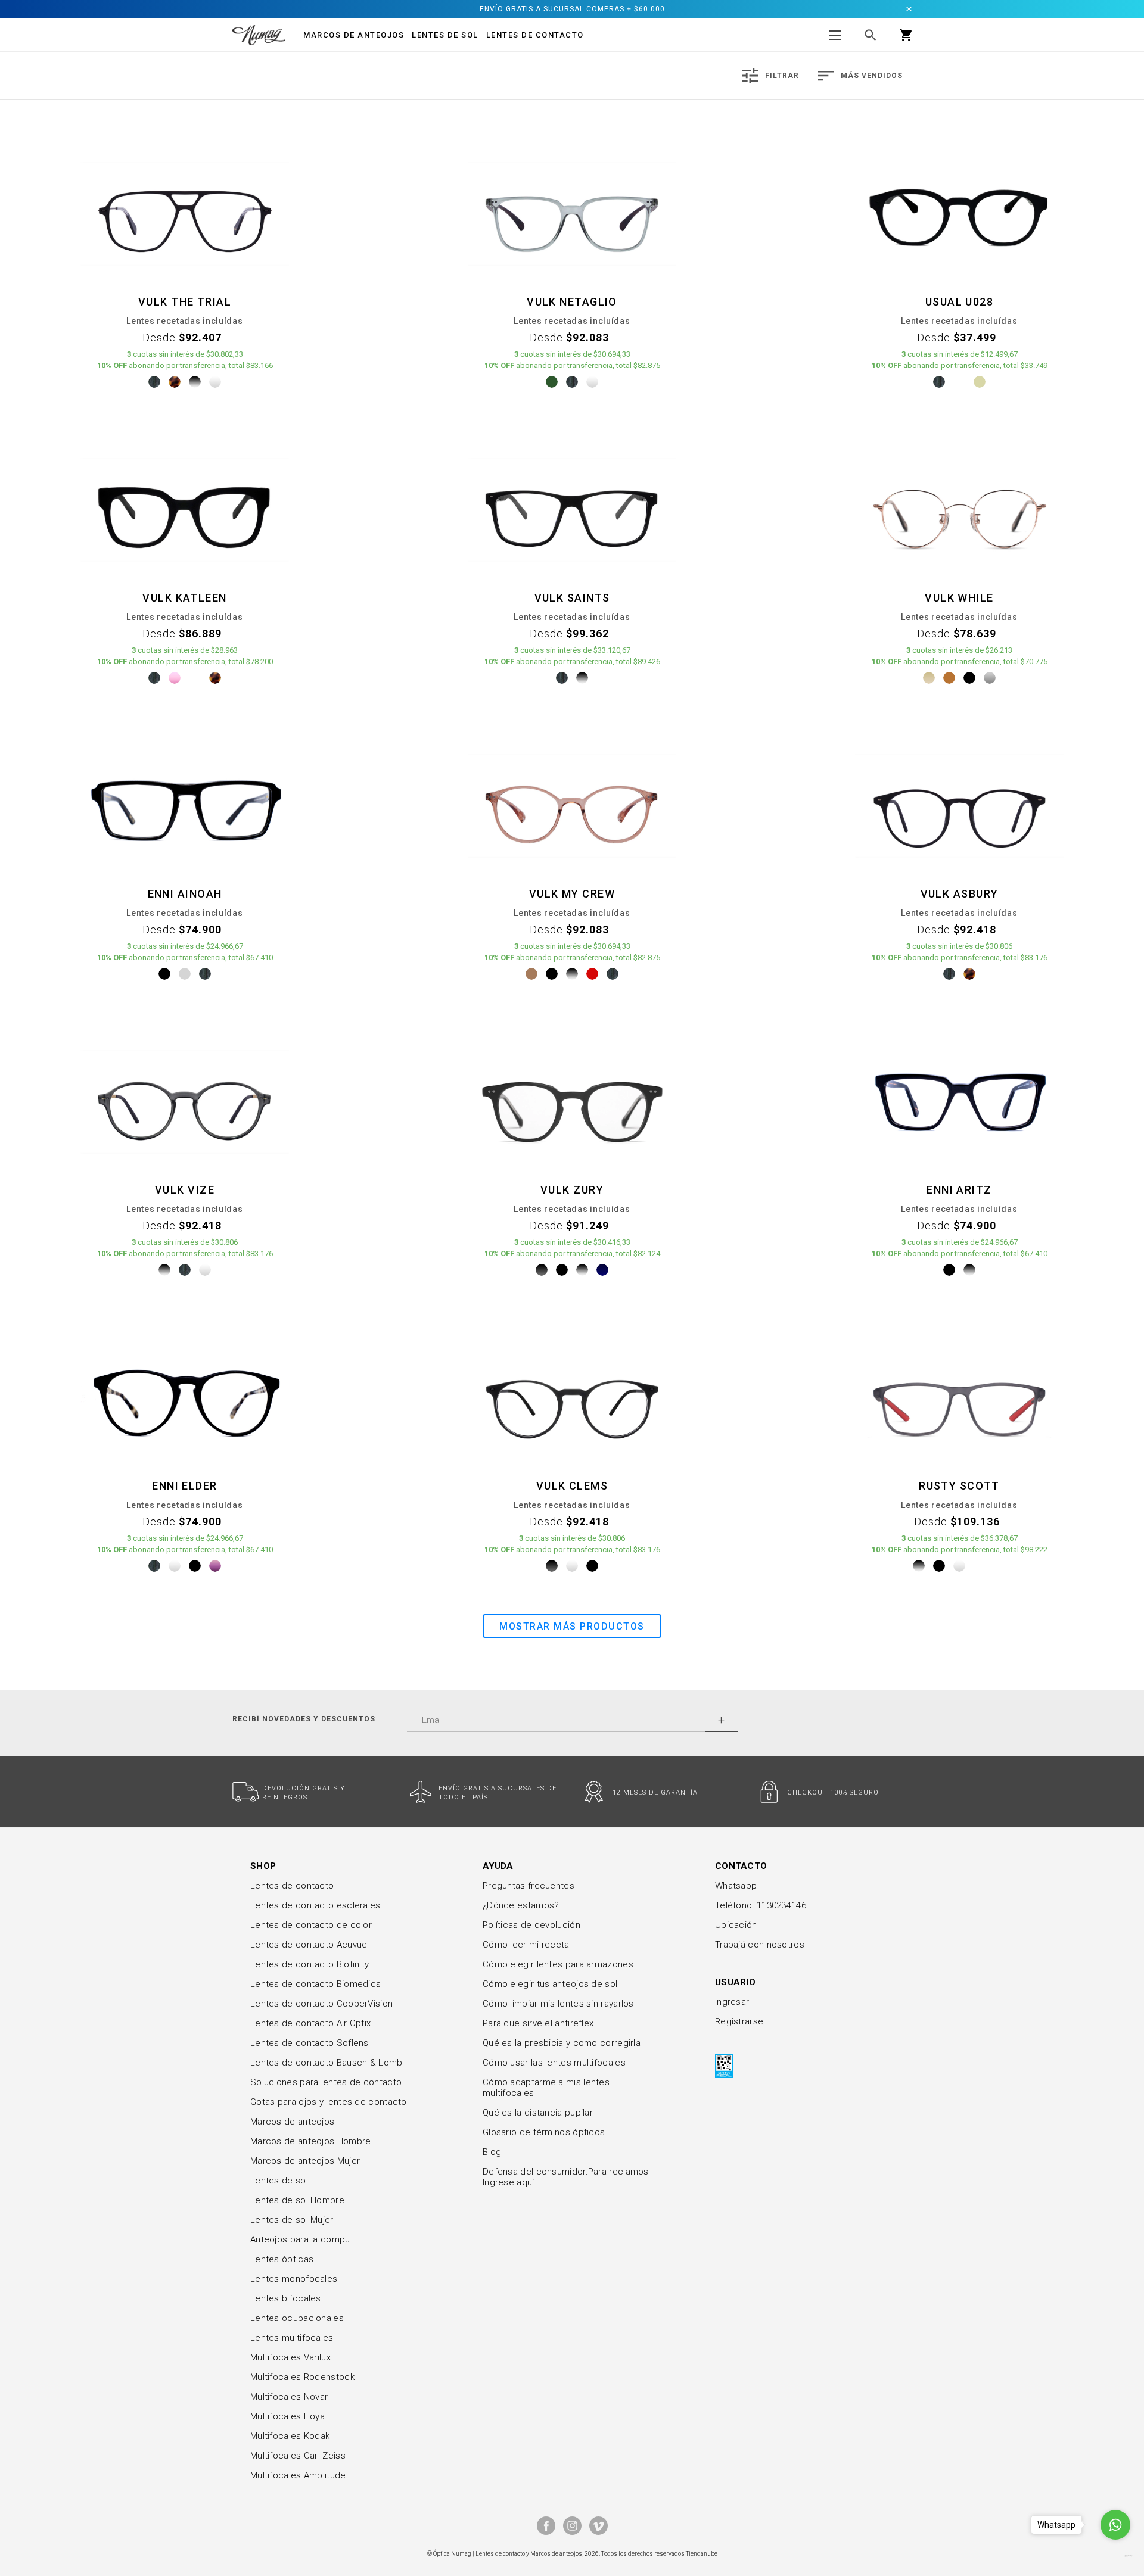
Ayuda (498, 1866)
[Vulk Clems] (572, 1397)
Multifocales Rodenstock (302, 2377)
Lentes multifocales (292, 2338)
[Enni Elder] (185, 1397)
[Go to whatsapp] (1115, 2525)
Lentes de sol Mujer (292, 2220)
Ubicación (736, 1925)
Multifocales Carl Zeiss (298, 2456)
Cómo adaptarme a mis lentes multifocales (546, 2088)
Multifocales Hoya (287, 2416)
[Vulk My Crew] (572, 805)
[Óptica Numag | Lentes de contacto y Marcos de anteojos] (259, 35)
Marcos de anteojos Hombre (311, 2141)
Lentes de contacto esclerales (315, 1905)
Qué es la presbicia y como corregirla (562, 2043)
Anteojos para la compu (300, 2239)
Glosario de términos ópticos (544, 2132)
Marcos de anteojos (292, 2122)
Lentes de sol (279, 2181)
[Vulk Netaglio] (572, 213)
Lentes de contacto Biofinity (310, 1964)
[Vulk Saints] (572, 509)
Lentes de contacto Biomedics (315, 1984)
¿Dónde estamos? (521, 1905)
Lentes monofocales (294, 2279)
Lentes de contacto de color (311, 1925)
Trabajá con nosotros (760, 1945)
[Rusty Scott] (959, 1397)
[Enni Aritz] (959, 1101)
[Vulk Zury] (572, 1101)
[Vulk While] (959, 509)
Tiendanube (702, 2554)
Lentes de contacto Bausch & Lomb (327, 2063)
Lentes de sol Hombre (297, 2200)
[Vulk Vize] (185, 1101)
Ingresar (732, 2002)
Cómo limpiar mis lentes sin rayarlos (558, 2004)
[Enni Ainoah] (185, 805)
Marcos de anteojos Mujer (305, 2161)
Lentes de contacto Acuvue (309, 1945)
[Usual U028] (959, 213)
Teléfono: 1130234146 (761, 1905)
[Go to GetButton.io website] (1115, 2556)
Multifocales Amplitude (298, 2475)
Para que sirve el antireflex (538, 2023)
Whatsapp (736, 1886)
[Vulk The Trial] (185, 213)
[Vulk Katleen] (185, 509)
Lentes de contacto (535, 35)
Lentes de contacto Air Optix (310, 2023)
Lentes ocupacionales (297, 2318)
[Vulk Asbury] (959, 805)
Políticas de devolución (531, 1925)
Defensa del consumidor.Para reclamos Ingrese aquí (566, 2177)
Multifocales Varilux (290, 2357)
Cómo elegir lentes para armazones (558, 1964)
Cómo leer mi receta (526, 1945)
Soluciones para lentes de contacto (326, 2082)
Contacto (741, 1866)
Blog (492, 2152)
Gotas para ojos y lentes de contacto (329, 2102)
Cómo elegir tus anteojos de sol (550, 1984)
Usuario (735, 1982)
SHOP (263, 1866)
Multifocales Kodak (290, 2436)
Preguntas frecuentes (529, 1886)
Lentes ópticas (282, 2259)
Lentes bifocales (286, 2298)
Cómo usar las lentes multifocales (554, 2063)
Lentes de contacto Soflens (310, 2043)
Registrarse (739, 2021)
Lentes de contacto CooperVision (321, 2004)
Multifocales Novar (289, 2397)
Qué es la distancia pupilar (538, 2113)
